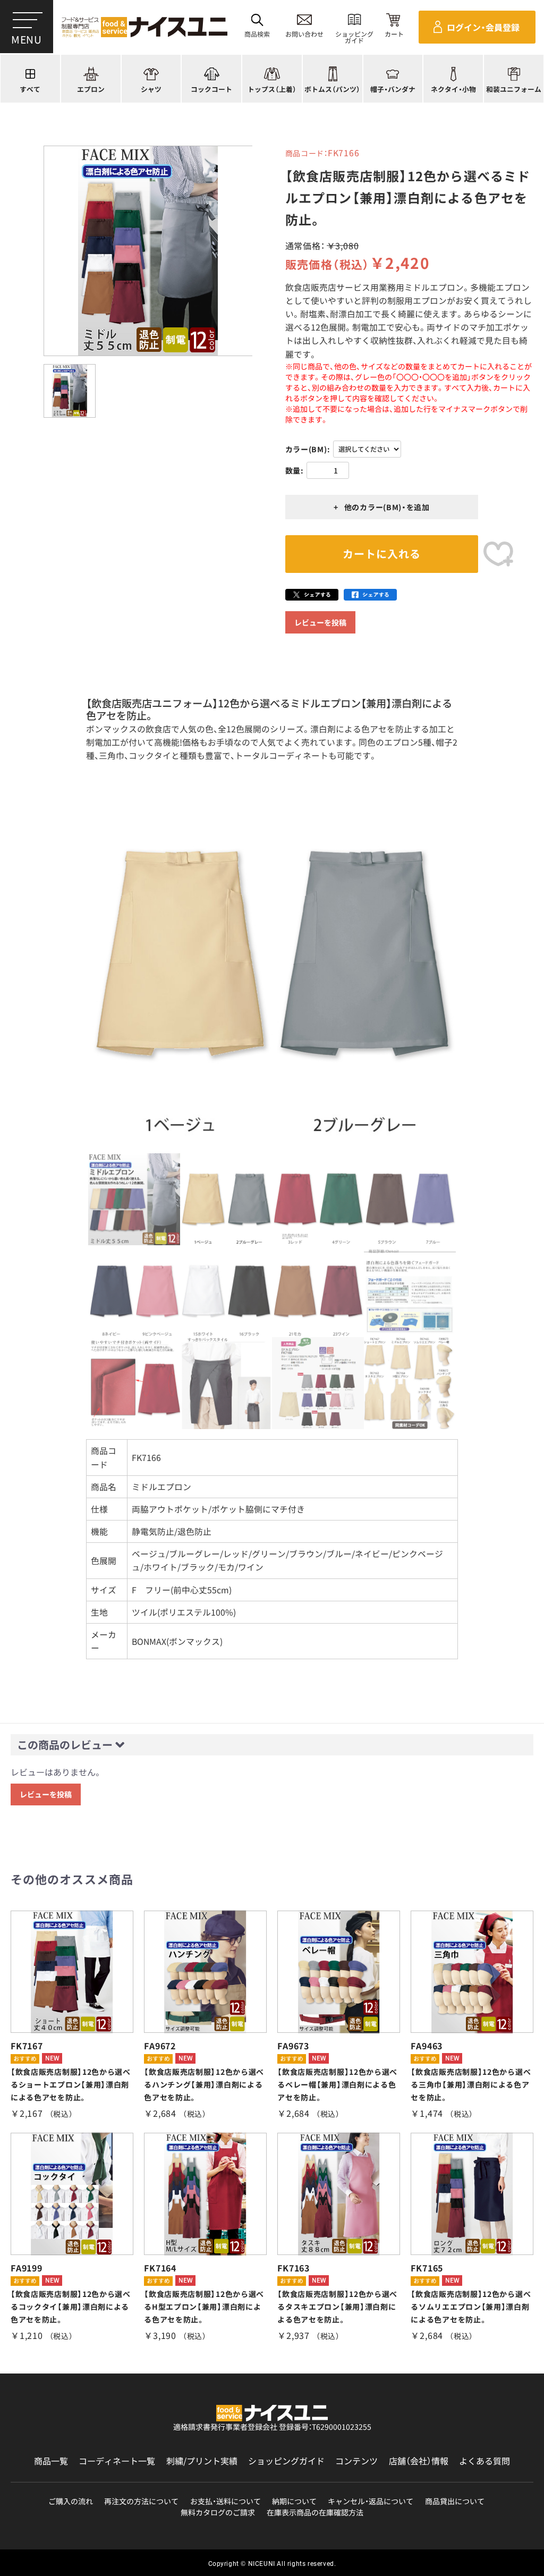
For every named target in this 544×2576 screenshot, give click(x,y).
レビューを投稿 (320, 622)
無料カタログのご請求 (218, 2512)
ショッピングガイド (286, 2461)
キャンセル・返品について (371, 2501)
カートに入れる (382, 554)
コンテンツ (356, 2461)
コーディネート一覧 (117, 2461)
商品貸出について (455, 2501)
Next (472, 977)
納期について (294, 2501)
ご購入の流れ (71, 2501)
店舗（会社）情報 (419, 2461)
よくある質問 (484, 2461)
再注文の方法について (141, 2501)
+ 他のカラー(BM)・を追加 (382, 507)
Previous (72, 977)
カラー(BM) (306, 449)
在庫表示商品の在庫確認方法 (315, 2512)
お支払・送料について (226, 2501)
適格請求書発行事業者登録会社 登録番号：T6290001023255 (272, 2427)
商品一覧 (51, 2461)
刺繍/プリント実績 (202, 2461)
